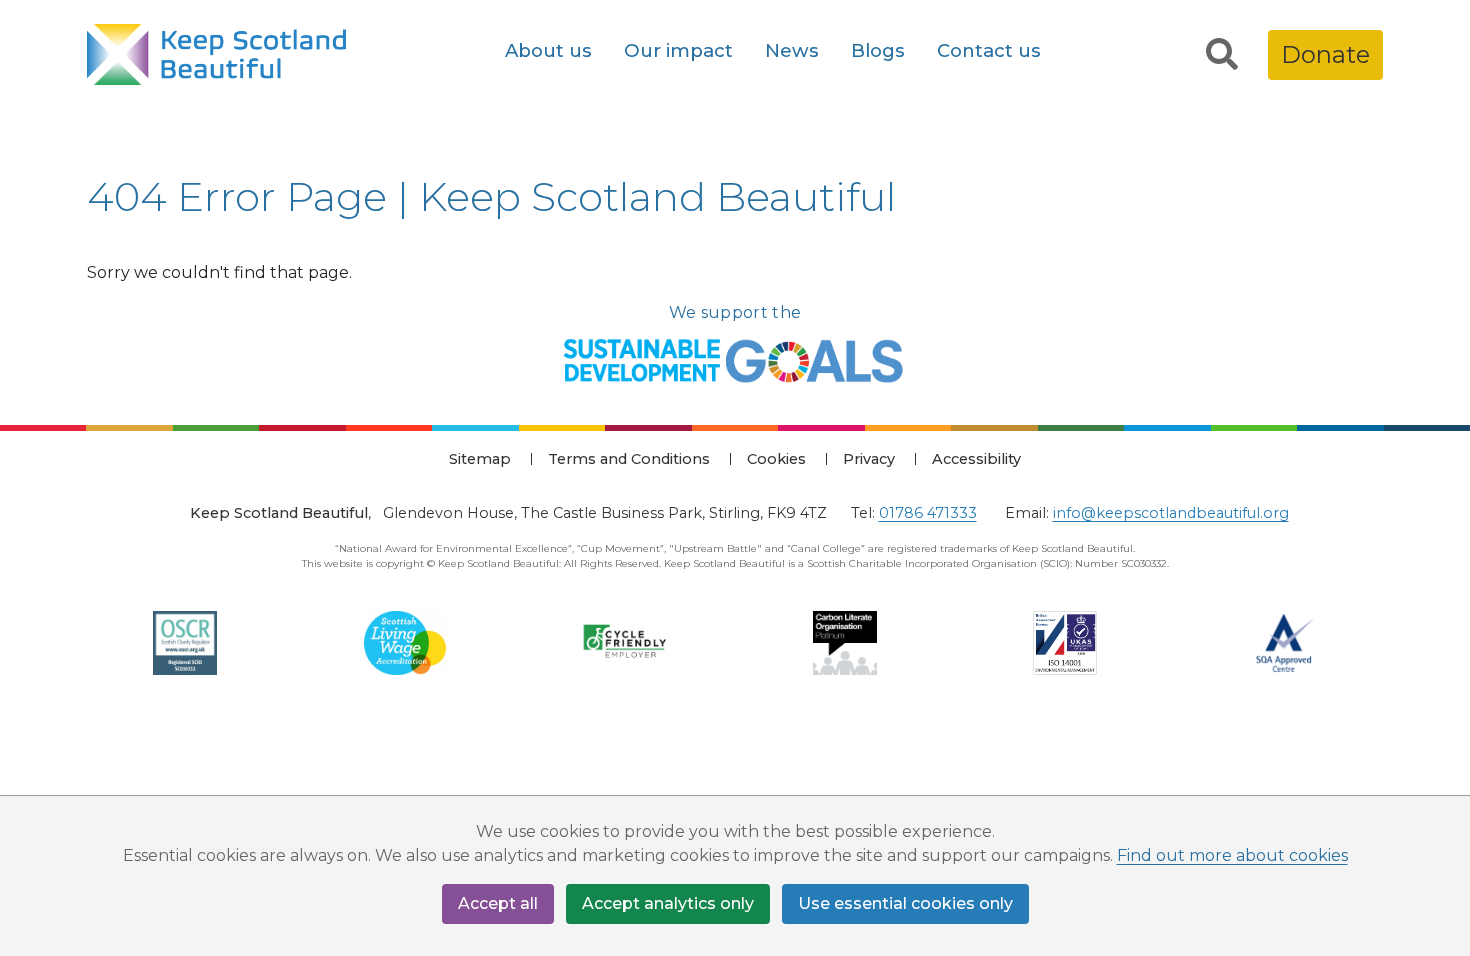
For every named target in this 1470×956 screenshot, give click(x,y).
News (792, 50)
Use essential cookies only (905, 903)
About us (548, 50)
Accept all (498, 903)
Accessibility (976, 459)
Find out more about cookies (1232, 855)
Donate (1325, 54)
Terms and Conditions (629, 459)
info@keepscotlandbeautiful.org (1171, 513)
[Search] (1222, 55)
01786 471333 (928, 513)
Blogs (878, 50)
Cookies (776, 459)
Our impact (678, 50)
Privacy (869, 459)
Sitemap (480, 459)
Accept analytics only (668, 903)
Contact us (989, 50)
